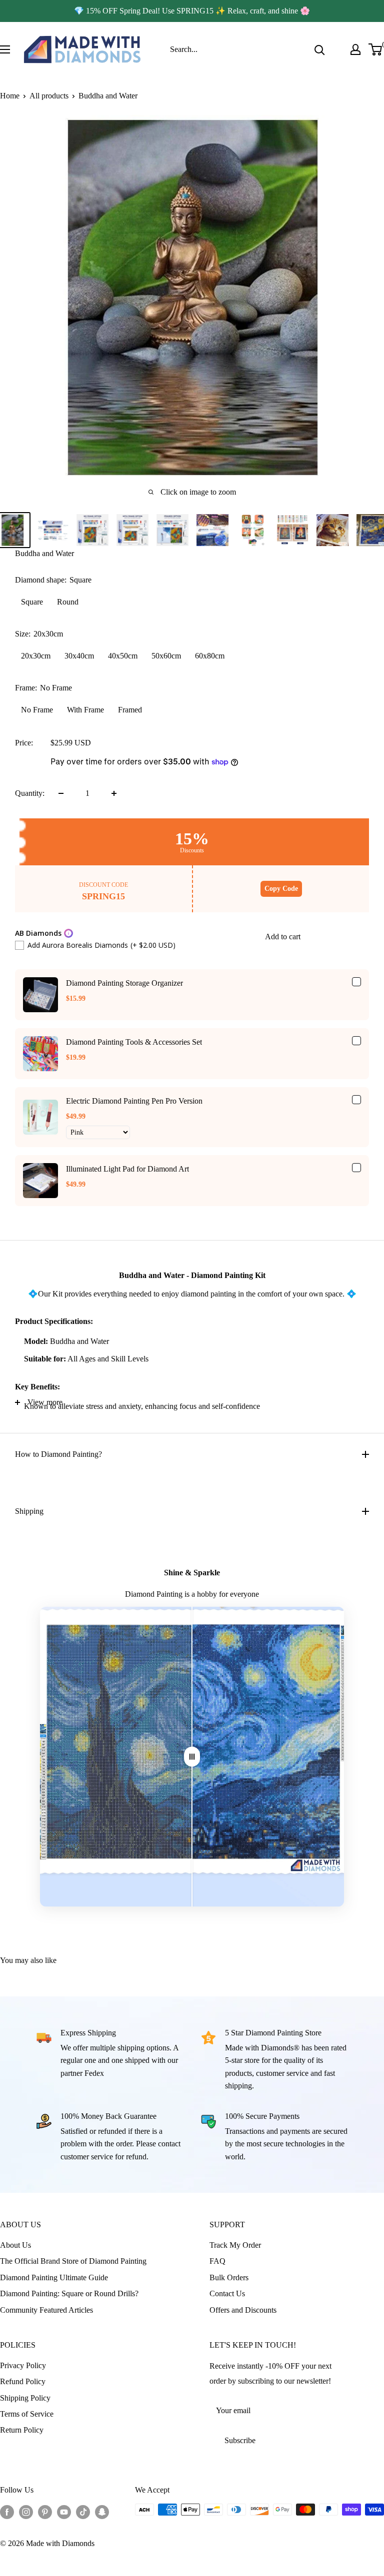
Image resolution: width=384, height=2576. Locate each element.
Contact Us (227, 2293)
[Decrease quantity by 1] (61, 793)
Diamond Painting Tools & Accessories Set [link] (134, 1042)
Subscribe (240, 2440)
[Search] (319, 49)
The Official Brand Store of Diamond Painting (73, 2261)
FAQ (217, 2261)
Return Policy (22, 2430)
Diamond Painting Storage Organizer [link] (124, 983)
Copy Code (281, 889)
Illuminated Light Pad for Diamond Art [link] (127, 1169)
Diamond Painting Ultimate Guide (54, 2277)
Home (10, 96)
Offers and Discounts (243, 2310)
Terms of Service (27, 2414)
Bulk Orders (229, 2277)
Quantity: (30, 793)
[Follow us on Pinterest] (45, 2511)
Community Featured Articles (46, 2310)
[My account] (355, 49)
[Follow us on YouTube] (64, 2511)
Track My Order (235, 2245)
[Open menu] (5, 49)
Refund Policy (23, 2381)
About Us (15, 2245)
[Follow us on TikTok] (83, 2511)
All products (49, 96)
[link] (40, 995)
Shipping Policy (25, 2398)
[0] (376, 49)
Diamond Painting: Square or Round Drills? (69, 2293)
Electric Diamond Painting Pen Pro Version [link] (134, 1101)
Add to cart (283, 937)
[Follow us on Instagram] (26, 2511)
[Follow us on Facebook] (7, 2511)
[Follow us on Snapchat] (102, 2511)
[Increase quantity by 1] (114, 793)
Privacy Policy (23, 2365)
